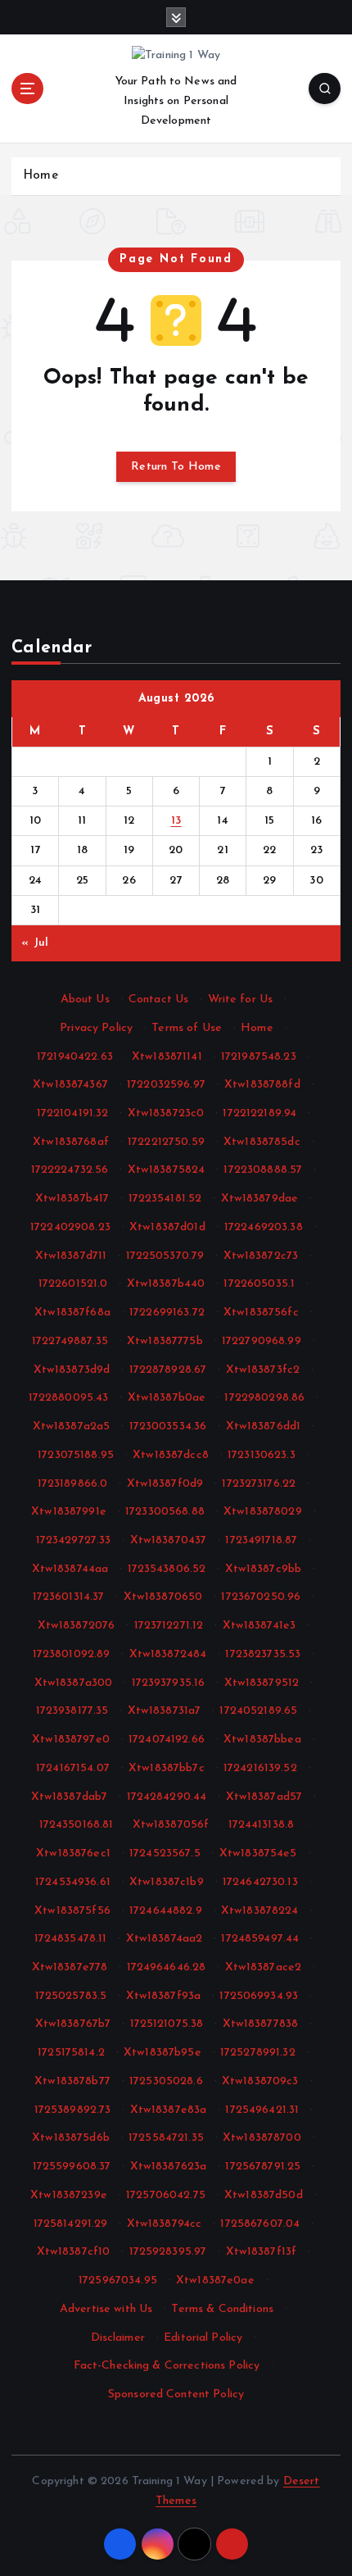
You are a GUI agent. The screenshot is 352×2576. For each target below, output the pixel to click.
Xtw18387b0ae (167, 1398)
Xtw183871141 (167, 1057)
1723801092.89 (72, 1654)
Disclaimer (118, 2338)
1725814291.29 (71, 2224)
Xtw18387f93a (164, 1996)
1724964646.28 (167, 1967)
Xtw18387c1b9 (167, 1882)
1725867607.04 (260, 2224)
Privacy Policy (96, 1028)
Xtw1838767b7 (73, 2024)
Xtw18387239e (69, 2195)
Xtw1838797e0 (71, 1740)
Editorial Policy (203, 2338)
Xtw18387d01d (167, 1227)
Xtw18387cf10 (74, 2252)
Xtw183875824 (167, 1170)
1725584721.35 (166, 2138)
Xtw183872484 (168, 1654)
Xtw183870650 (163, 1597)
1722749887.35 (70, 1341)
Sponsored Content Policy (176, 2394)
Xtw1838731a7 (165, 1711)
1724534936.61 (73, 1882)
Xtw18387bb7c (167, 1768)
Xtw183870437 (169, 1540)
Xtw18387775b (165, 1341)
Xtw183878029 (263, 1512)
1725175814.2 (71, 2053)
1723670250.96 (261, 1597)
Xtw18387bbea (262, 1740)
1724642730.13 (260, 1882)
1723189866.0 (73, 1484)
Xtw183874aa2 (165, 1939)
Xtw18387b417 (72, 1199)
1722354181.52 (165, 1199)
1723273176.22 (259, 1484)
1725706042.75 (166, 2195)
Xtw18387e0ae (215, 2281)
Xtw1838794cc (165, 2224)
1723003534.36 (168, 1427)
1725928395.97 (168, 2252)
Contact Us (158, 1000)
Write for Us (241, 1000)
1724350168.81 (77, 1825)
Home (41, 176)
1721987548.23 (259, 1057)
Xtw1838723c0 (166, 1113)
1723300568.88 (165, 1512)
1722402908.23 (70, 1227)
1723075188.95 (76, 1455)
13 (176, 821)
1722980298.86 (264, 1398)
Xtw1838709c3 (260, 2081)
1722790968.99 (262, 1341)
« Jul (35, 943)
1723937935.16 (169, 1683)
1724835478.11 (71, 1939)
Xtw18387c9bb (264, 1569)
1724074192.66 (167, 1740)
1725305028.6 (166, 2081)
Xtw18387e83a (169, 2110)
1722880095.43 (69, 1398)
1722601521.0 (73, 1284)
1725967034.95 (118, 2281)
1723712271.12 (169, 1626)
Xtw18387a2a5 (72, 1427)
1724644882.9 (166, 1911)
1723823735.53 (263, 1654)
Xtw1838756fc (261, 1313)
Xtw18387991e (69, 1512)
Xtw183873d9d (72, 1370)
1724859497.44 (260, 1939)
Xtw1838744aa (70, 1569)
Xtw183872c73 (261, 1256)
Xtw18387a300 (74, 1683)
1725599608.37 (72, 2167)
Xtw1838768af (71, 1142)
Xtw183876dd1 (264, 1427)
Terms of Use (187, 1028)
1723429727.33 (74, 1540)
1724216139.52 (260, 1768)
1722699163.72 (167, 1313)
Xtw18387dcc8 (171, 1455)
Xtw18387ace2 (264, 1967)
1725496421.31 (262, 2110)
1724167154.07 (73, 1768)
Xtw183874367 (70, 1085)
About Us (85, 1000)
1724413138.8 (262, 1825)
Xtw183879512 (262, 1683)
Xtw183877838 (261, 2024)
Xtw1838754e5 (258, 1854)
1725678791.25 (263, 2167)
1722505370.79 (165, 1256)
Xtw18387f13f (262, 2252)
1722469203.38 (264, 1227)
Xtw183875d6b (71, 2138)
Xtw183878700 (262, 2138)
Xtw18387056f (171, 1825)
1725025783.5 (71, 1996)
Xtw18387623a (169, 2167)
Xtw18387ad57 (264, 1797)
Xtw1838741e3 (259, 1626)
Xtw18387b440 (166, 1284)
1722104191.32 (73, 1113)
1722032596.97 (166, 1085)
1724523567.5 (165, 1854)
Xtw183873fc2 (263, 1370)
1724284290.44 (167, 1797)
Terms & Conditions (222, 2309)
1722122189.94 (259, 1113)
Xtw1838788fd (262, 1085)
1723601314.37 (69, 1597)
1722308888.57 (263, 1170)
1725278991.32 (258, 2053)
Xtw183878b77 (72, 2081)
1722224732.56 (70, 1170)
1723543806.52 (167, 1569)
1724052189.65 (258, 1711)
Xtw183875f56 (72, 1911)
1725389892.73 (73, 2110)
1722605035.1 (259, 1284)
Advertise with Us (106, 2309)
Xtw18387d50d (264, 2195)
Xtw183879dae (260, 1199)
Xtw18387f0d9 (165, 1484)
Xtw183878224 (260, 1911)
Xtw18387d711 (71, 1256)
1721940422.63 (75, 1057)
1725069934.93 (259, 1996)
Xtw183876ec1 (73, 1854)
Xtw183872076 (77, 1626)
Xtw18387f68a (72, 1313)
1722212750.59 (166, 1142)
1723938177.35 (72, 1711)
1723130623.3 (262, 1455)
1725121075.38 (167, 2024)
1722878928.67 (168, 1370)
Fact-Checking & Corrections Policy (167, 2366)
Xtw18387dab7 (70, 1797)
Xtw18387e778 (70, 1967)
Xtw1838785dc (262, 1142)
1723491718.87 (261, 1540)
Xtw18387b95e (162, 2053)
